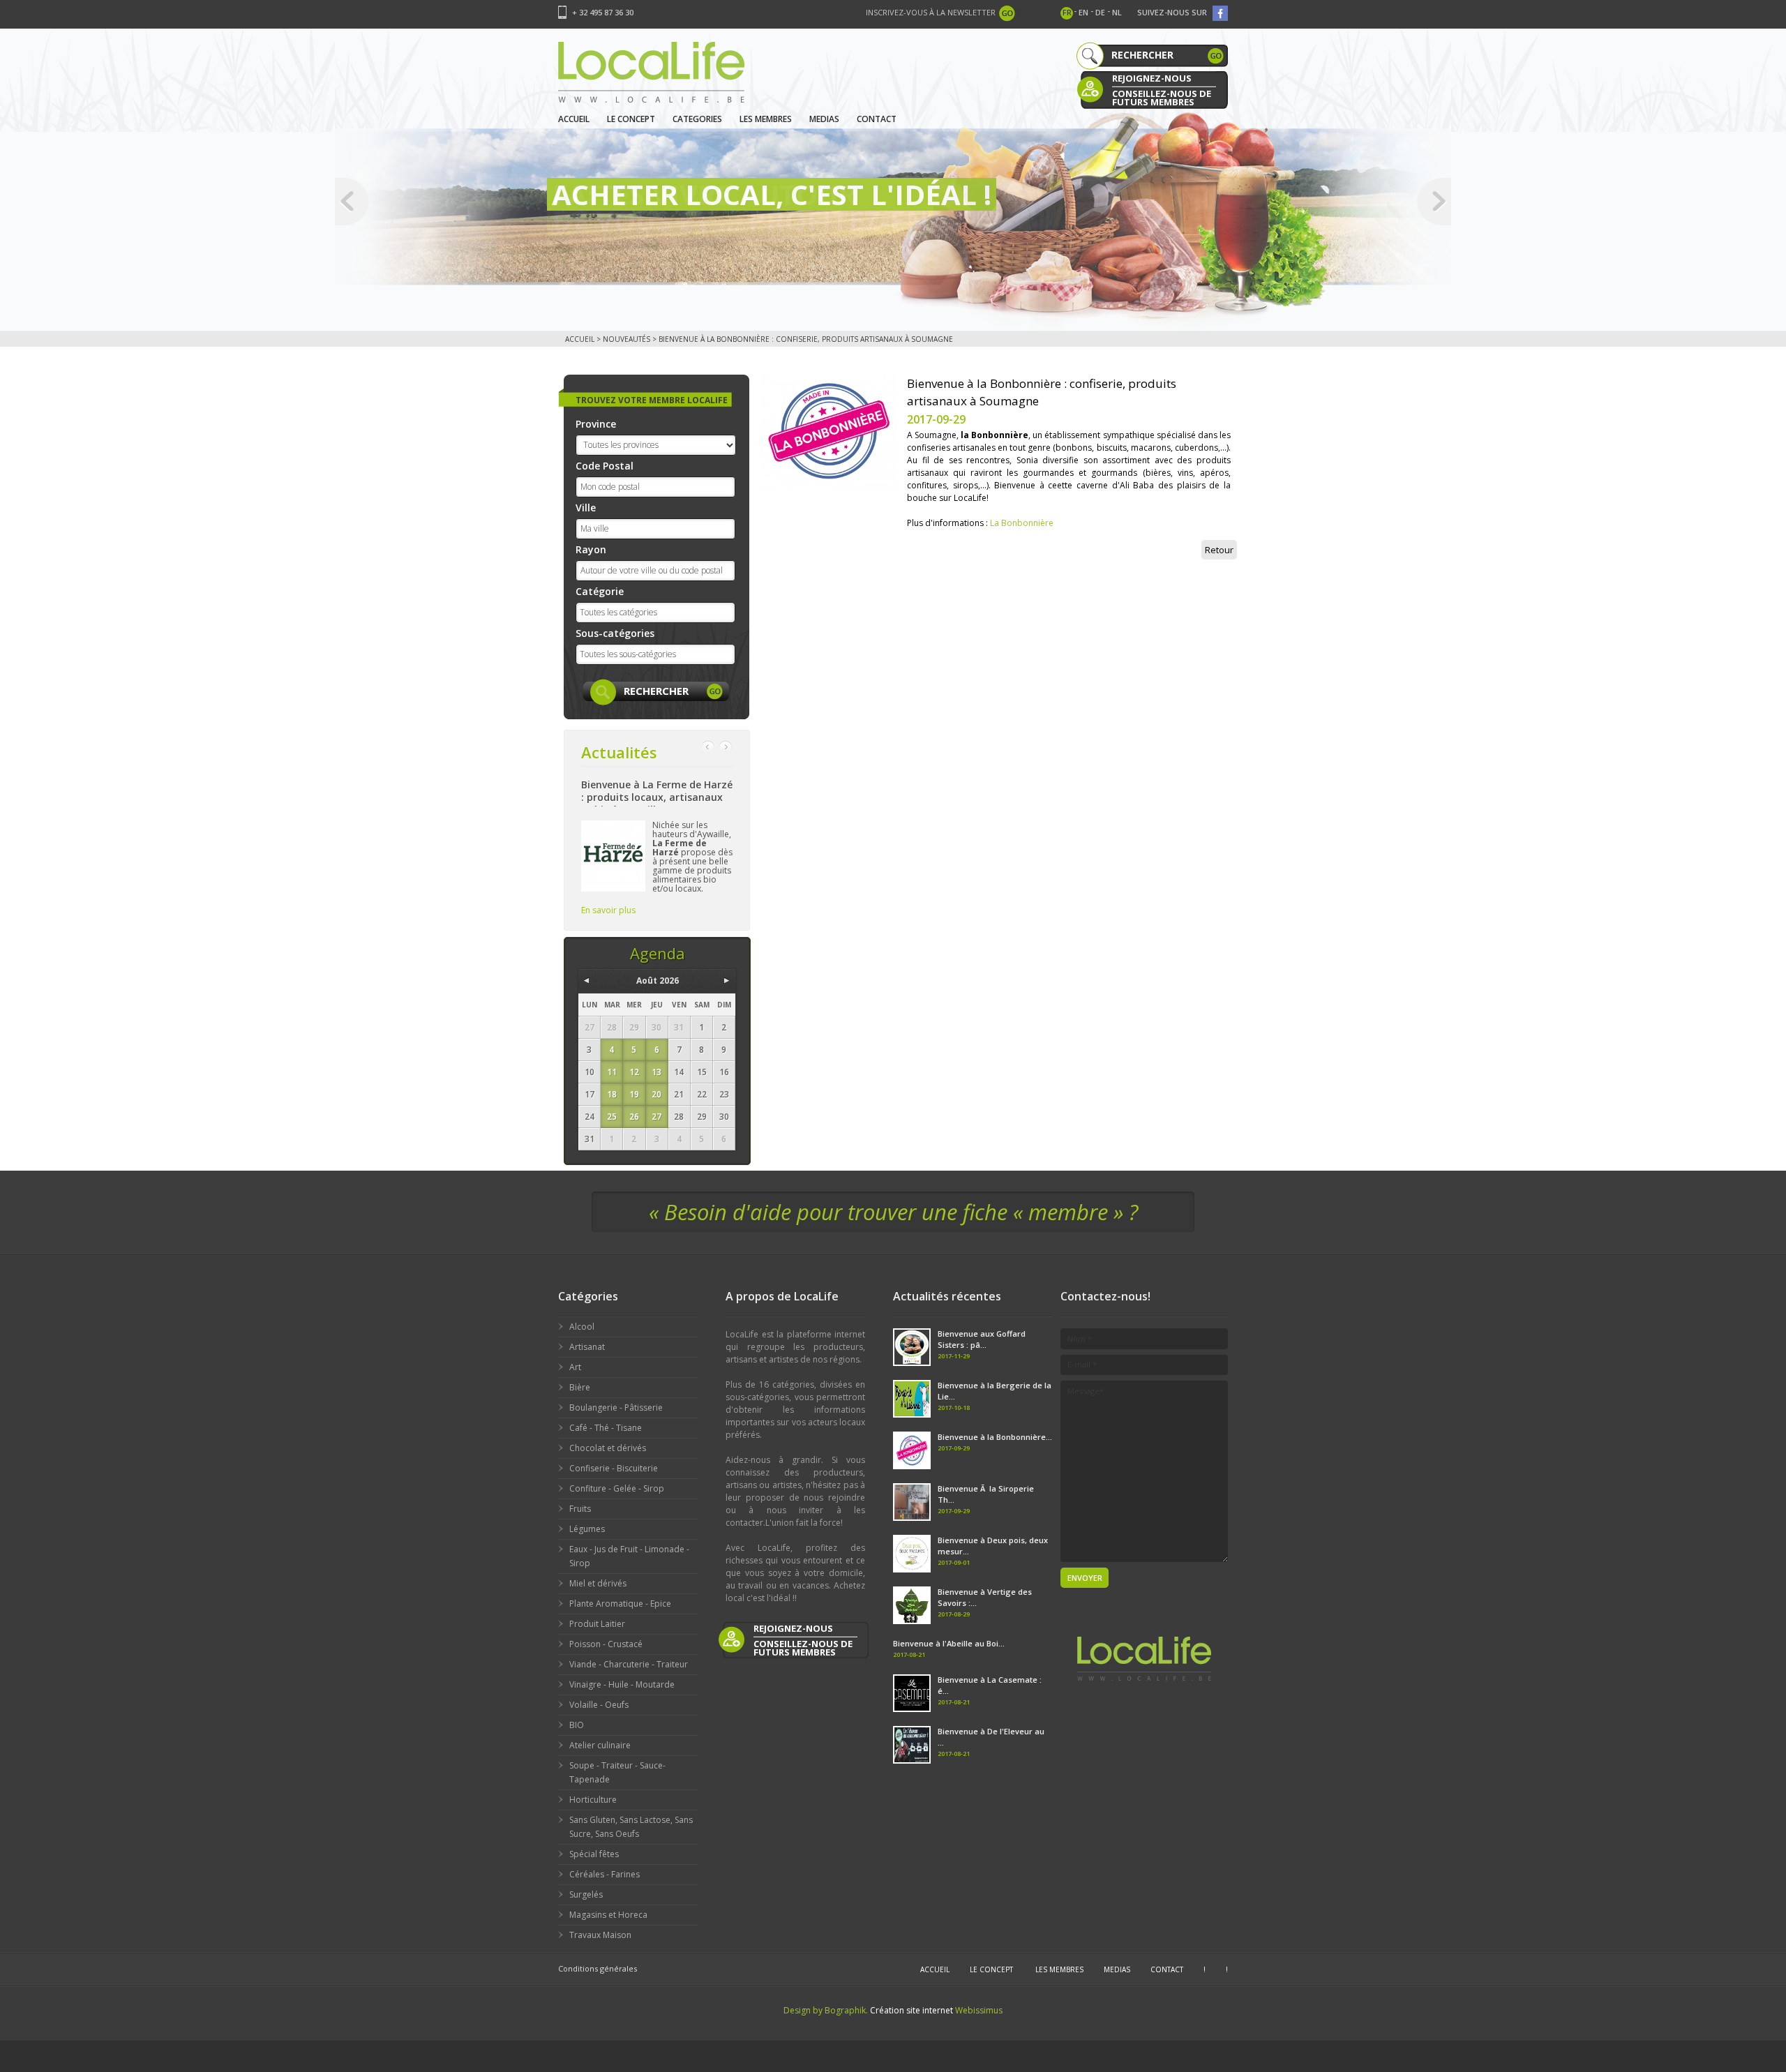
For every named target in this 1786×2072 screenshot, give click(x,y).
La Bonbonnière (1022, 523)
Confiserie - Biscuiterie (614, 1468)
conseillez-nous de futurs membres (1162, 97)
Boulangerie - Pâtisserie (616, 1407)
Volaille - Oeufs (599, 1705)
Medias (824, 119)
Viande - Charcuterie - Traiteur (629, 1664)
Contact (877, 119)
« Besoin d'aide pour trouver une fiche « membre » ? (893, 1212)
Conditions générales (598, 1968)
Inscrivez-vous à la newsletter (931, 12)
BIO (577, 1725)
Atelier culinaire (600, 1745)
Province (596, 424)
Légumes (587, 1529)
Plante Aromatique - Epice (620, 1604)
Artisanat (587, 1347)
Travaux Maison (600, 1935)
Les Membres (766, 119)
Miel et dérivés (598, 1583)
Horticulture (593, 1800)
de (1100, 12)
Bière (580, 1387)
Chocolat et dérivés (608, 1448)
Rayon (591, 549)
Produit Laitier (597, 1624)
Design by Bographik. (826, 2010)
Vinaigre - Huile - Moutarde (622, 1684)
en (1083, 12)
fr (1067, 12)
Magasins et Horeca (608, 1915)
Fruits (580, 1509)
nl (1117, 12)
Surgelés (586, 1894)
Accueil (574, 119)
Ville (586, 508)
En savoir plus (608, 910)
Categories (697, 119)
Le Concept (631, 119)
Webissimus (979, 2010)
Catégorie (600, 591)
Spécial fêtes (594, 1854)
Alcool (582, 1327)
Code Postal (605, 466)
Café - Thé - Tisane (606, 1428)
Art (575, 1367)
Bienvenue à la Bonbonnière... (995, 1437)
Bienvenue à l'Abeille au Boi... (949, 1643)
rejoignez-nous (1152, 78)
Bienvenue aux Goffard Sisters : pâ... (982, 1339)
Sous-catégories (615, 633)
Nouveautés (626, 339)
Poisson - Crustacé (606, 1644)
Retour (1219, 550)
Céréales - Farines (605, 1874)
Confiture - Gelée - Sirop (617, 1488)
